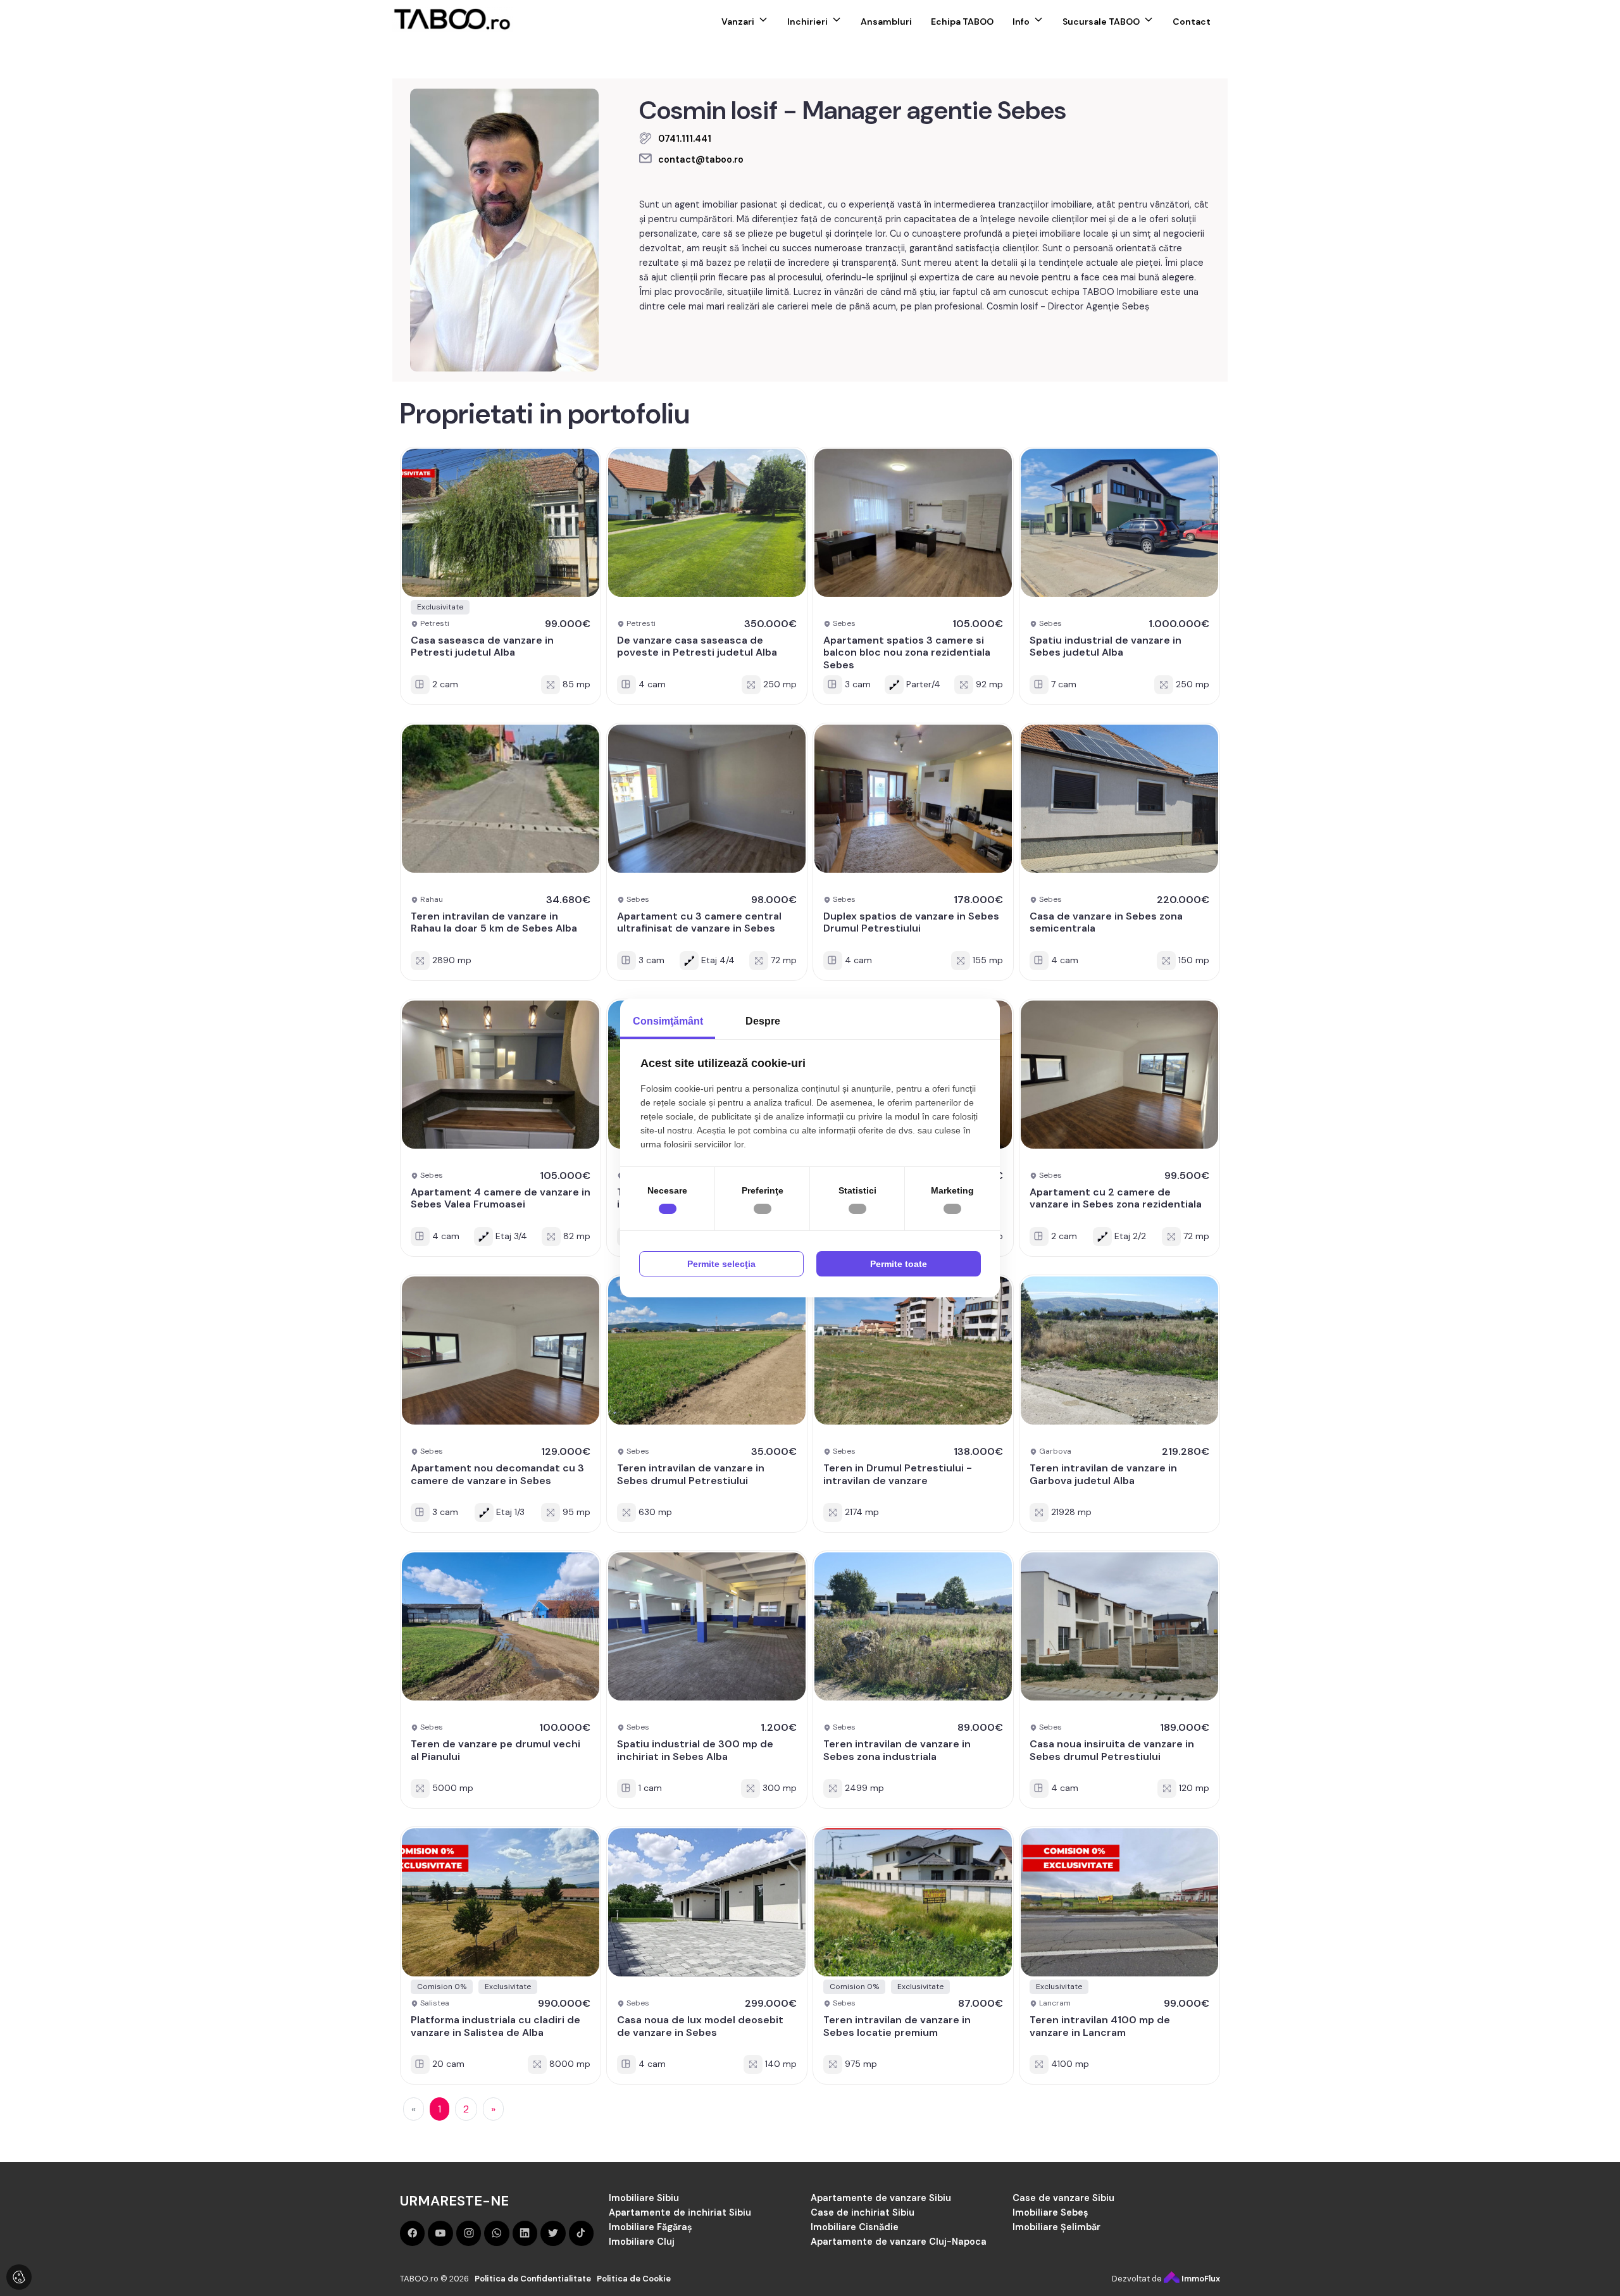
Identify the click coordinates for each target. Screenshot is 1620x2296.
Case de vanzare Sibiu (1063, 2187)
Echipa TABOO (962, 22)
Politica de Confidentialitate (533, 2268)
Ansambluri (886, 22)
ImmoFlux (1200, 2268)
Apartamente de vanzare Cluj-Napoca (899, 2231)
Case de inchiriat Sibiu (863, 2202)
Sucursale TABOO (1101, 22)
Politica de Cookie (634, 2268)
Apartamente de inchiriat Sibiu (680, 2202)
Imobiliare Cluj (642, 2231)
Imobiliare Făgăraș (651, 2217)
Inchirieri (807, 22)
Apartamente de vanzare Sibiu (881, 2187)
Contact (1192, 22)
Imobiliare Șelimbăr (1056, 2217)
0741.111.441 (685, 139)
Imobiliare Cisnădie (855, 2217)
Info (1021, 22)
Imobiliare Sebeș (1050, 2202)
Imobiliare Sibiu (644, 2187)
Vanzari (738, 22)
